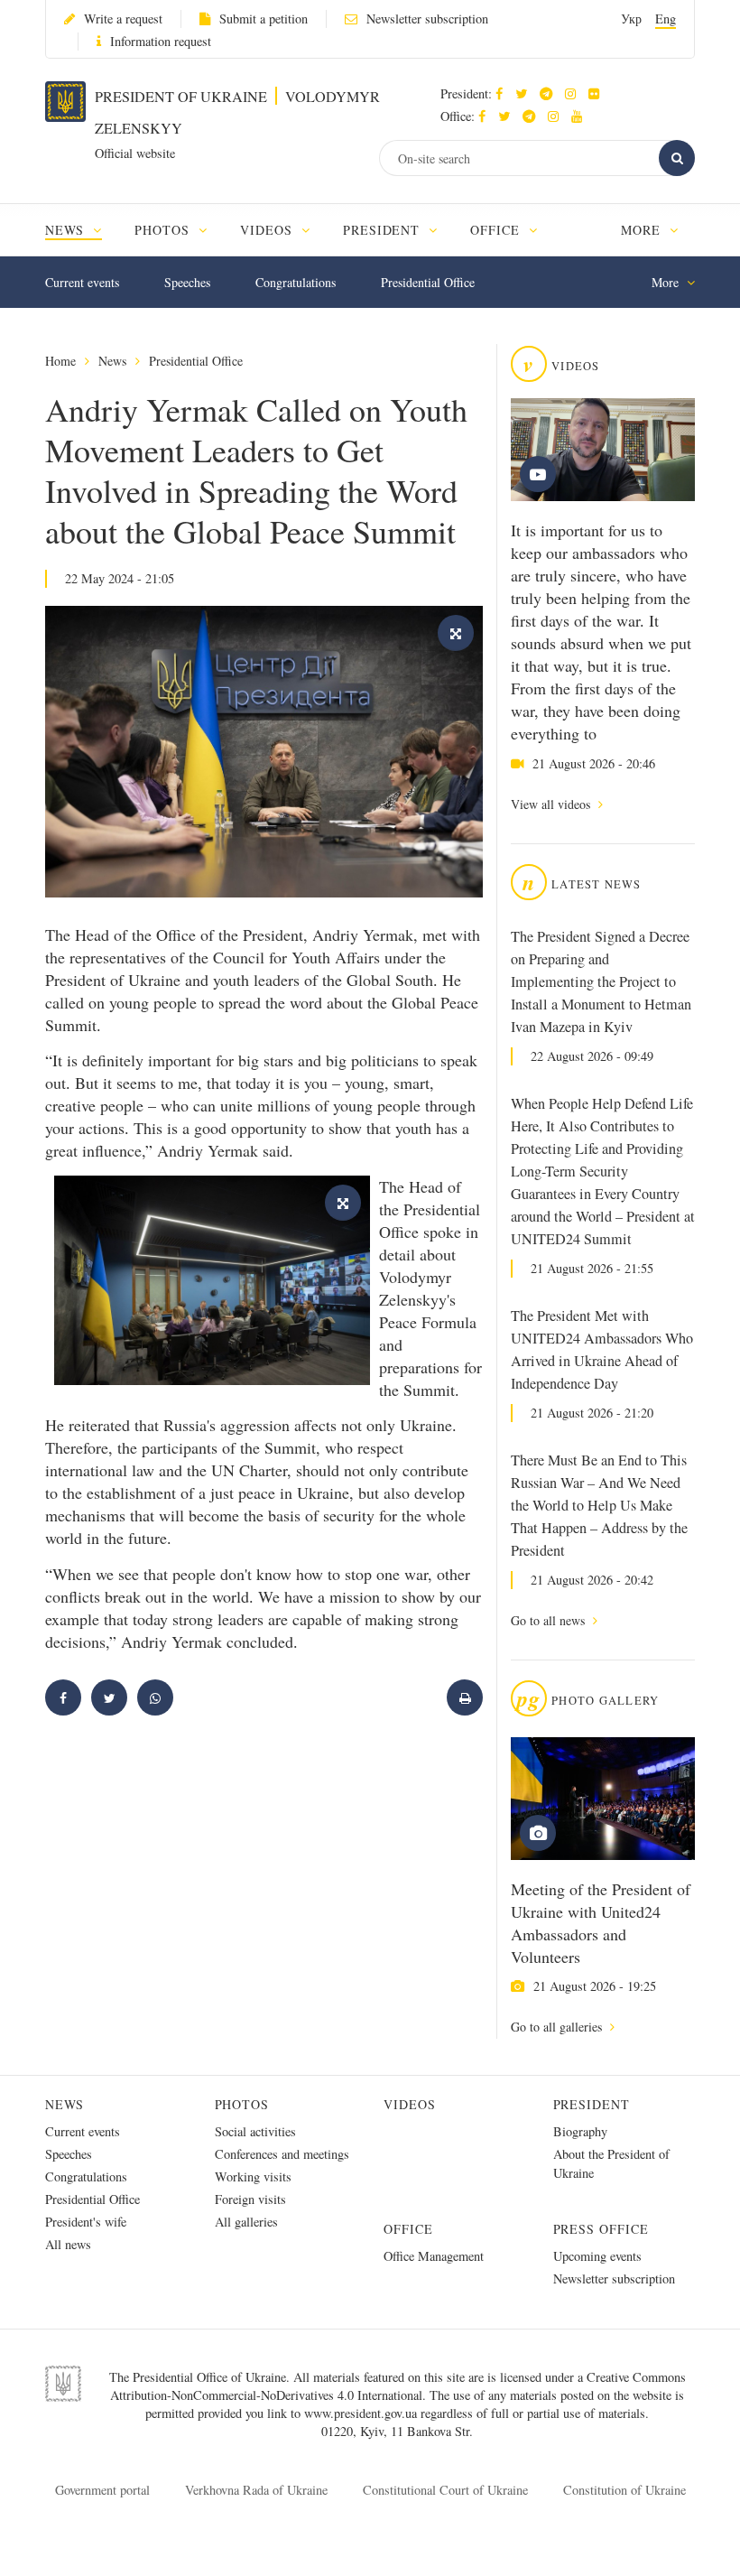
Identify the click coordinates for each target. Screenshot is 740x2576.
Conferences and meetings (282, 2154)
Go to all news (550, 1620)
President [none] (384, 230)
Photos (242, 2104)
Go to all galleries (558, 2027)
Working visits (253, 2176)
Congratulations (296, 282)
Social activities (255, 2131)
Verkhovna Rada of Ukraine (256, 2490)
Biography (580, 2131)
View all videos (552, 804)
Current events (82, 282)
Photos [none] (164, 230)
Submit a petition (264, 19)
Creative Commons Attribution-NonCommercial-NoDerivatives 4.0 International (398, 2386)
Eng (666, 19)
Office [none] (497, 230)
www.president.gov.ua (362, 2413)
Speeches (187, 282)
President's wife (86, 2222)
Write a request (123, 19)
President (592, 2104)
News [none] (67, 230)
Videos (410, 2104)
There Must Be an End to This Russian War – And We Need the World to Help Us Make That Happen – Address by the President (599, 1505)
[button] (526, 93)
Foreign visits (250, 2199)
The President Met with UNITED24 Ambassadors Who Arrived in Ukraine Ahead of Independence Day (602, 1349)
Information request (161, 41)
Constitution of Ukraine (624, 2490)
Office (408, 2229)
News (112, 361)
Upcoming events (597, 2256)
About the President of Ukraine (611, 2163)
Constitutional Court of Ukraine (445, 2490)
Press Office (601, 2229)
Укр (631, 19)
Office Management (434, 2256)
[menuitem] (82, 230)
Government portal (102, 2490)
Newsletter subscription (427, 19)
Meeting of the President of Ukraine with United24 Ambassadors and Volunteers (601, 1923)
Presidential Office (428, 282)
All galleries (246, 2222)
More (643, 230)
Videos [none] (268, 230)
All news (68, 2244)
